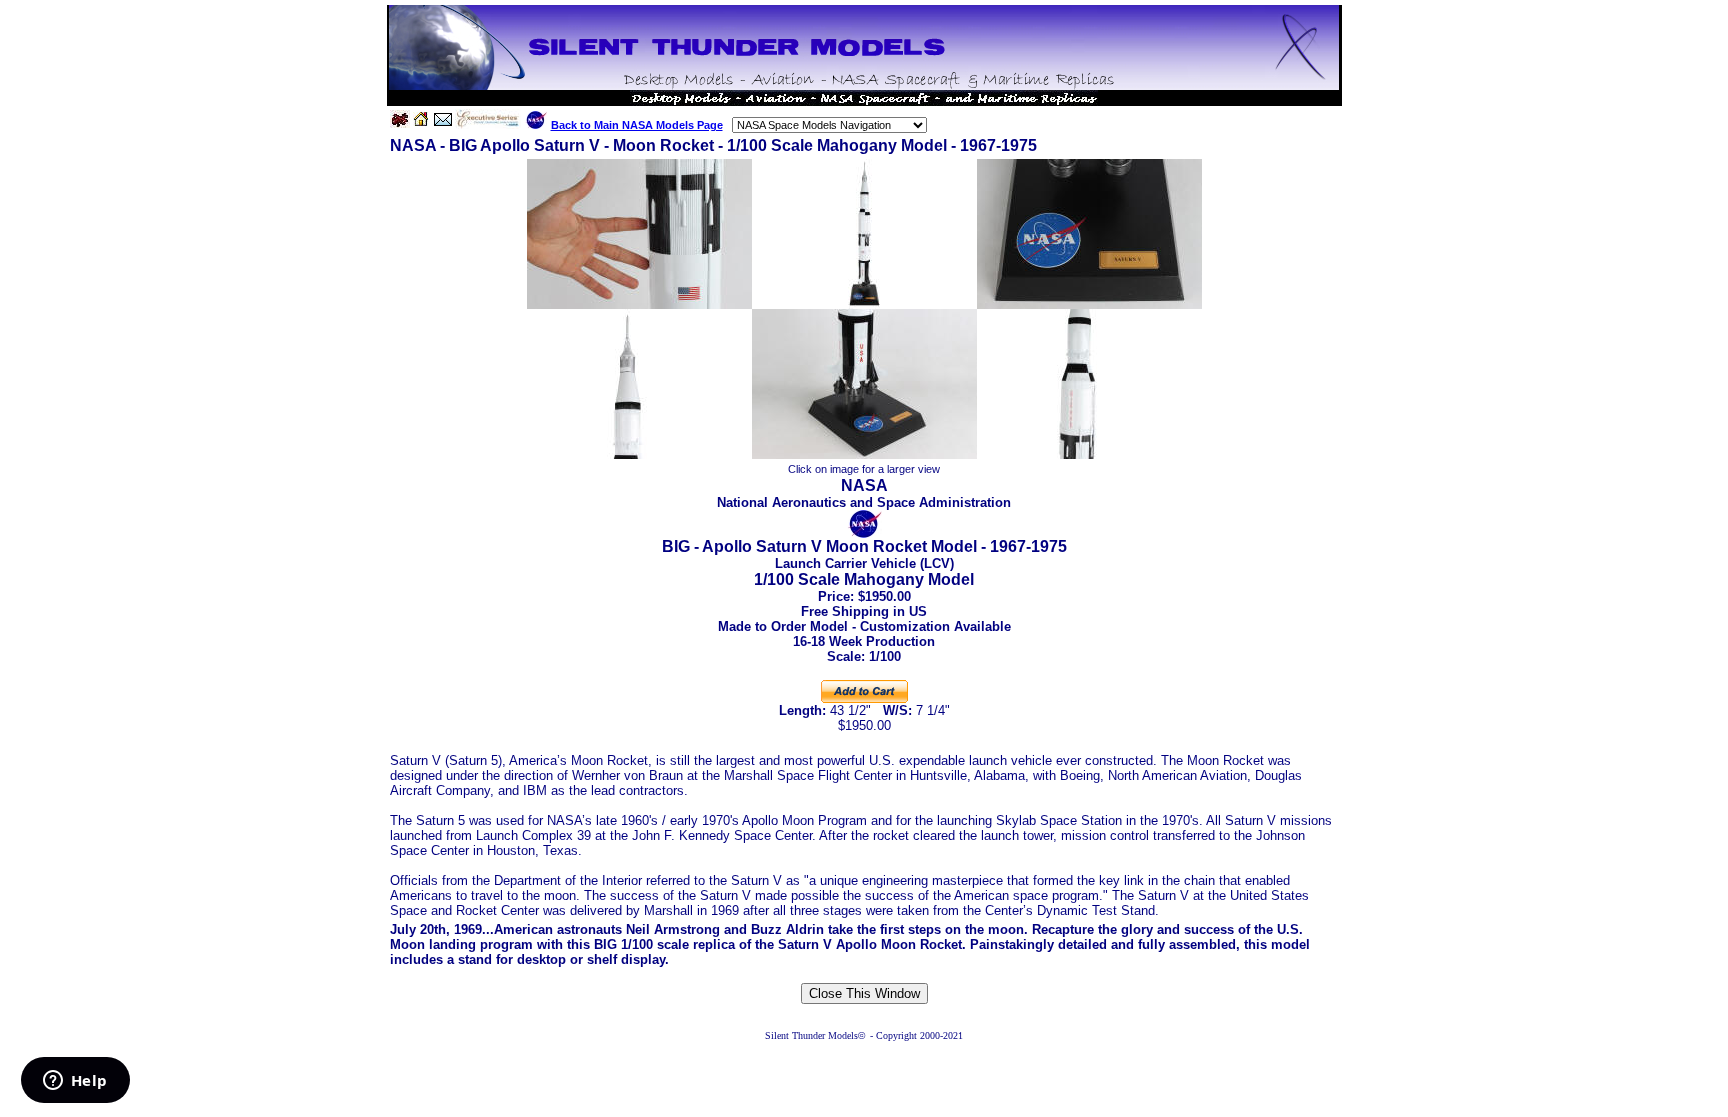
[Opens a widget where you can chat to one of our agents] (75, 1082)
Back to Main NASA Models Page (637, 125)
